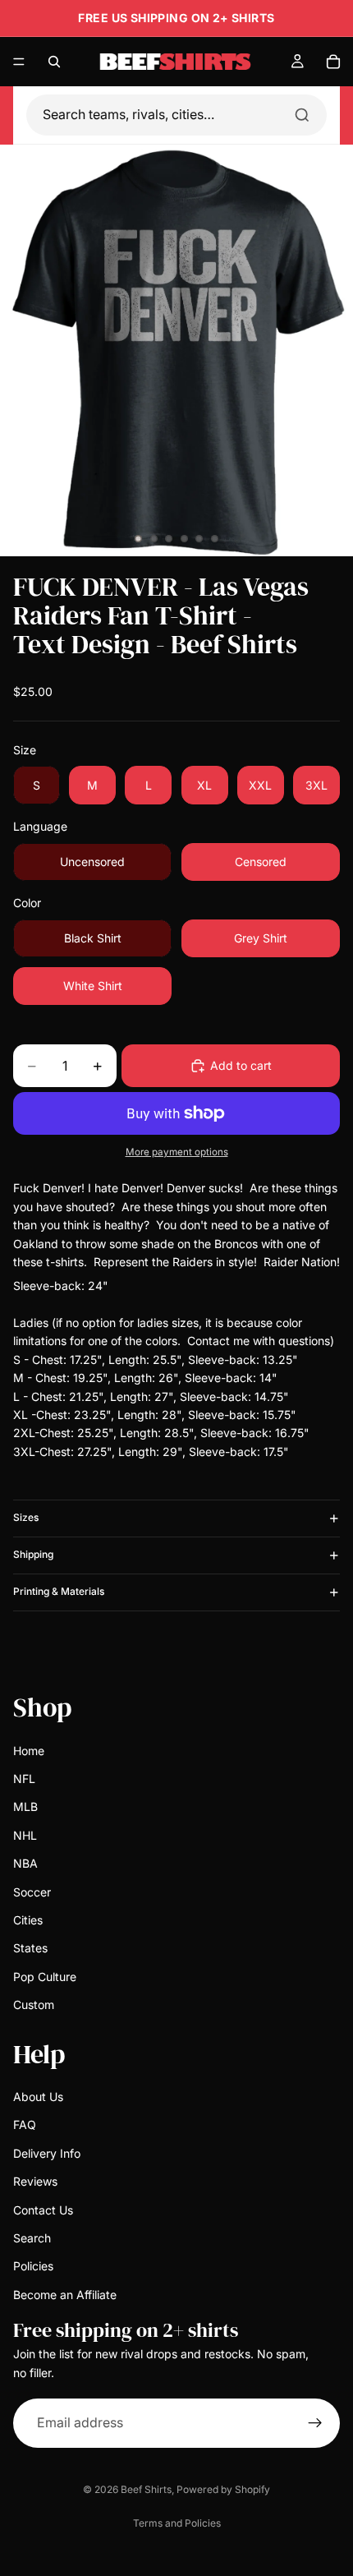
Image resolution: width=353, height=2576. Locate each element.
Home (29, 1750)
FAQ (25, 2124)
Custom (34, 2005)
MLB (25, 1806)
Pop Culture (45, 1976)
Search (32, 2238)
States (30, 1948)
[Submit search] (302, 115)
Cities (28, 1920)
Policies (33, 2266)
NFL (24, 1779)
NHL (25, 1834)
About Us (38, 2097)
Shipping (33, 1554)
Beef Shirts (146, 2489)
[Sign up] (315, 2423)
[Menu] (19, 62)
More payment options (177, 1152)
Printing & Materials (59, 1591)
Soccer (32, 1891)
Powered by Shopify (223, 2489)
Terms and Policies (177, 2523)
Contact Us (43, 2209)
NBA (25, 1863)
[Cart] (333, 62)
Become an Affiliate (65, 2294)
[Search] (54, 62)
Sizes (26, 1517)
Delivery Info (47, 2152)
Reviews (35, 2181)
